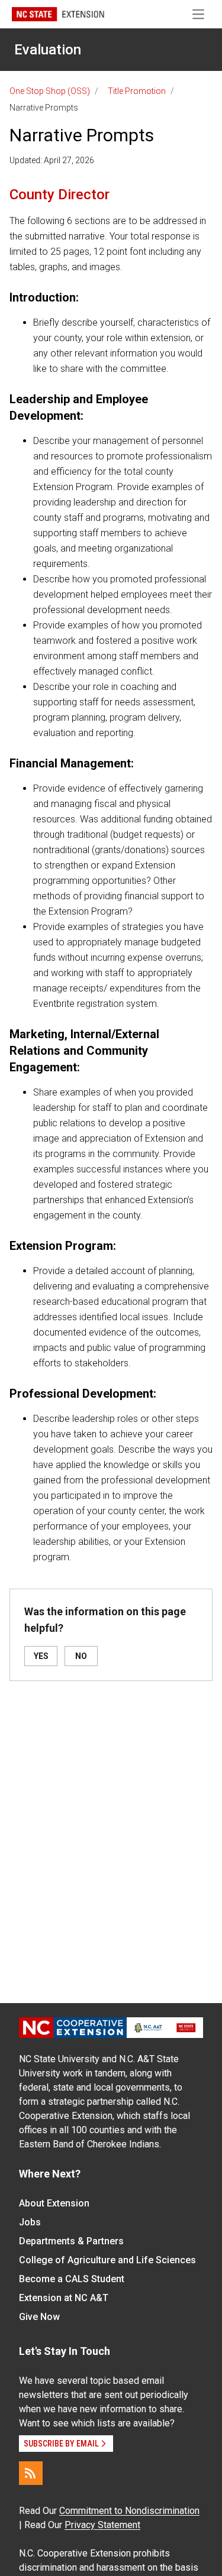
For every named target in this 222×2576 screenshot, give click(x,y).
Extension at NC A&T (64, 2298)
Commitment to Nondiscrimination (129, 2511)
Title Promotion (137, 91)
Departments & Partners (71, 2241)
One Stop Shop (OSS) (50, 91)
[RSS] (31, 2473)
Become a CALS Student (72, 2279)
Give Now (39, 2317)
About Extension (54, 2203)
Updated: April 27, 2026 (52, 160)
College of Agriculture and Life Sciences (107, 2260)
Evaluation (48, 50)
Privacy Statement (102, 2525)
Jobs (30, 2222)
